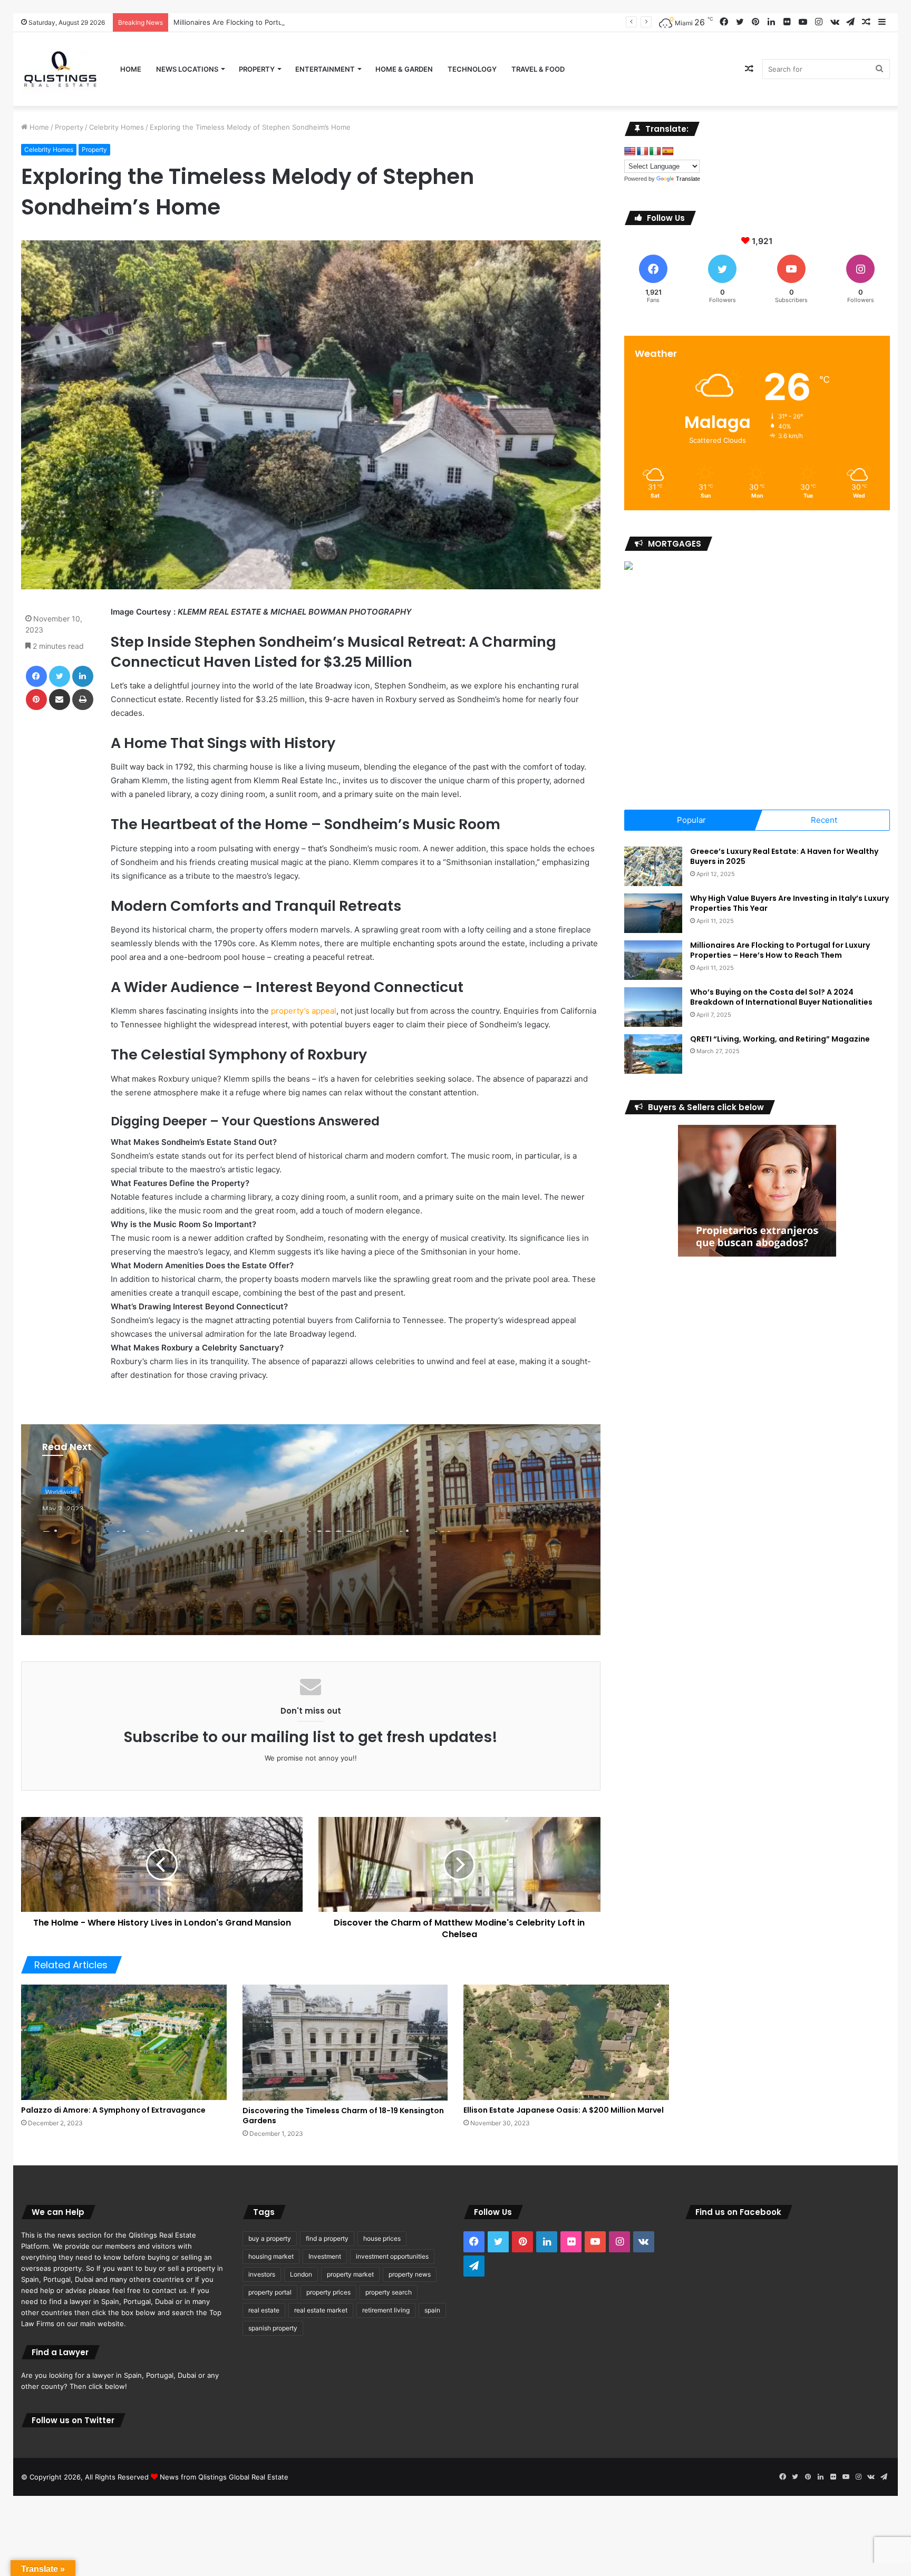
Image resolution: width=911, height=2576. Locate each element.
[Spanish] (668, 152)
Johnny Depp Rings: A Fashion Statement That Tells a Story (254, 1532)
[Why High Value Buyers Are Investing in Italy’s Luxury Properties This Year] (653, 913)
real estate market (321, 2310)
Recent (824, 820)
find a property (327, 2238)
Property (257, 69)
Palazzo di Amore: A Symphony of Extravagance (113, 2110)
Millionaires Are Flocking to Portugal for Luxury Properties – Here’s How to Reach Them (780, 950)
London (301, 2274)
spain (432, 2310)
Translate (688, 179)
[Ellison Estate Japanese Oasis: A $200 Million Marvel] (566, 2042)
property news (410, 2274)
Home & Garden (404, 69)
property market (350, 2274)
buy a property (270, 2238)
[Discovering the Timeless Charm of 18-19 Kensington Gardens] (345, 2043)
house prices (382, 2238)
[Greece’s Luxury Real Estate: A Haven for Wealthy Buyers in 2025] (653, 866)
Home (131, 69)
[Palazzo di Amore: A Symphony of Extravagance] (124, 2042)
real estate (264, 2310)
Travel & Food (538, 69)
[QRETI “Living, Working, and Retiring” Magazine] (653, 1054)
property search (389, 2292)
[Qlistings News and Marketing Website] (60, 69)
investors (262, 2274)
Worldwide (61, 1488)
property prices (328, 2292)
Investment (325, 2256)
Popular (691, 820)
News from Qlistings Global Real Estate (224, 2477)
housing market (271, 2256)
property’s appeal (304, 1011)
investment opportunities (392, 2256)
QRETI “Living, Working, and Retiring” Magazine (780, 1039)
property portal (270, 2292)
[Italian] (655, 152)
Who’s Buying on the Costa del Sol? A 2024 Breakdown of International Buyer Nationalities (781, 997)
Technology (472, 69)
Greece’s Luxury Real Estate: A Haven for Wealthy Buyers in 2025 (784, 857)
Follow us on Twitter (73, 2420)
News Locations (187, 69)
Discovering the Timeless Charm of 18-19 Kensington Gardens (343, 2116)
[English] (630, 152)
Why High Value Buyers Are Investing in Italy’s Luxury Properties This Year (789, 903)
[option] (311, 1530)
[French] (643, 152)
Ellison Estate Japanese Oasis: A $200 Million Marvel (564, 2110)
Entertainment (325, 69)
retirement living (386, 2310)
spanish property (273, 2328)
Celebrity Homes (117, 127)
